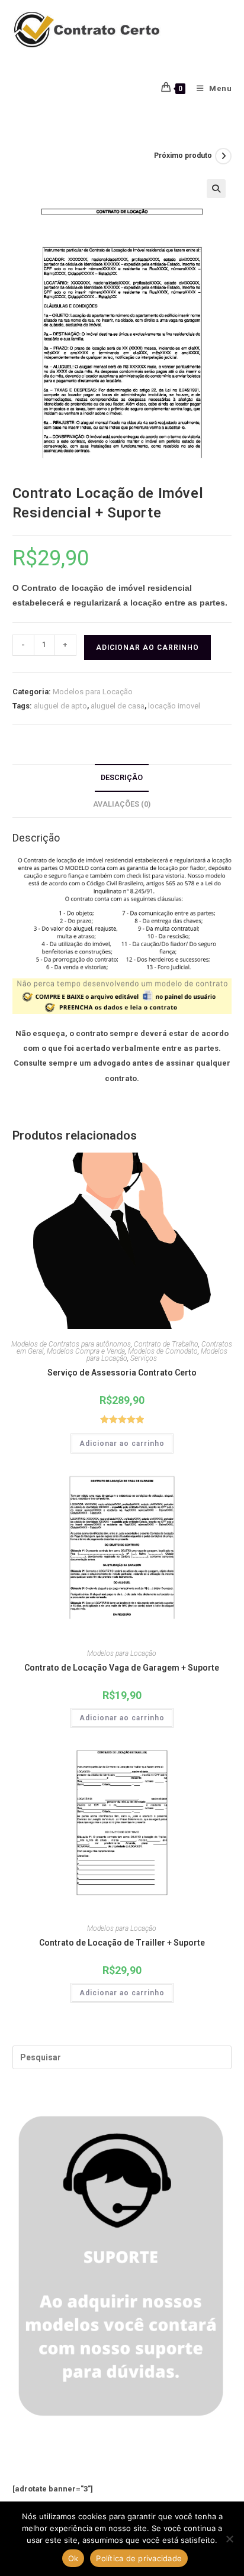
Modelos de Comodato (163, 1351)
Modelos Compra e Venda (86, 1351)
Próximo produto (183, 156)
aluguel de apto (60, 706)
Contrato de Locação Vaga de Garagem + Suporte (122, 1668)
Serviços (144, 1358)
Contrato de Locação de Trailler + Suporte (122, 1943)
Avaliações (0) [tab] (122, 804)
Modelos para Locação (93, 692)
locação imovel (174, 706)
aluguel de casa (118, 706)
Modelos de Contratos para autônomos (71, 1344)
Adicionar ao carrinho (147, 648)
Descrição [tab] (122, 777)
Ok (73, 2558)
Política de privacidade (139, 2558)
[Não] (229, 2539)
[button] (216, 189)
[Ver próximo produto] (223, 156)
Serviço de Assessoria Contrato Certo (122, 1373)
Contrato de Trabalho (166, 1344)
